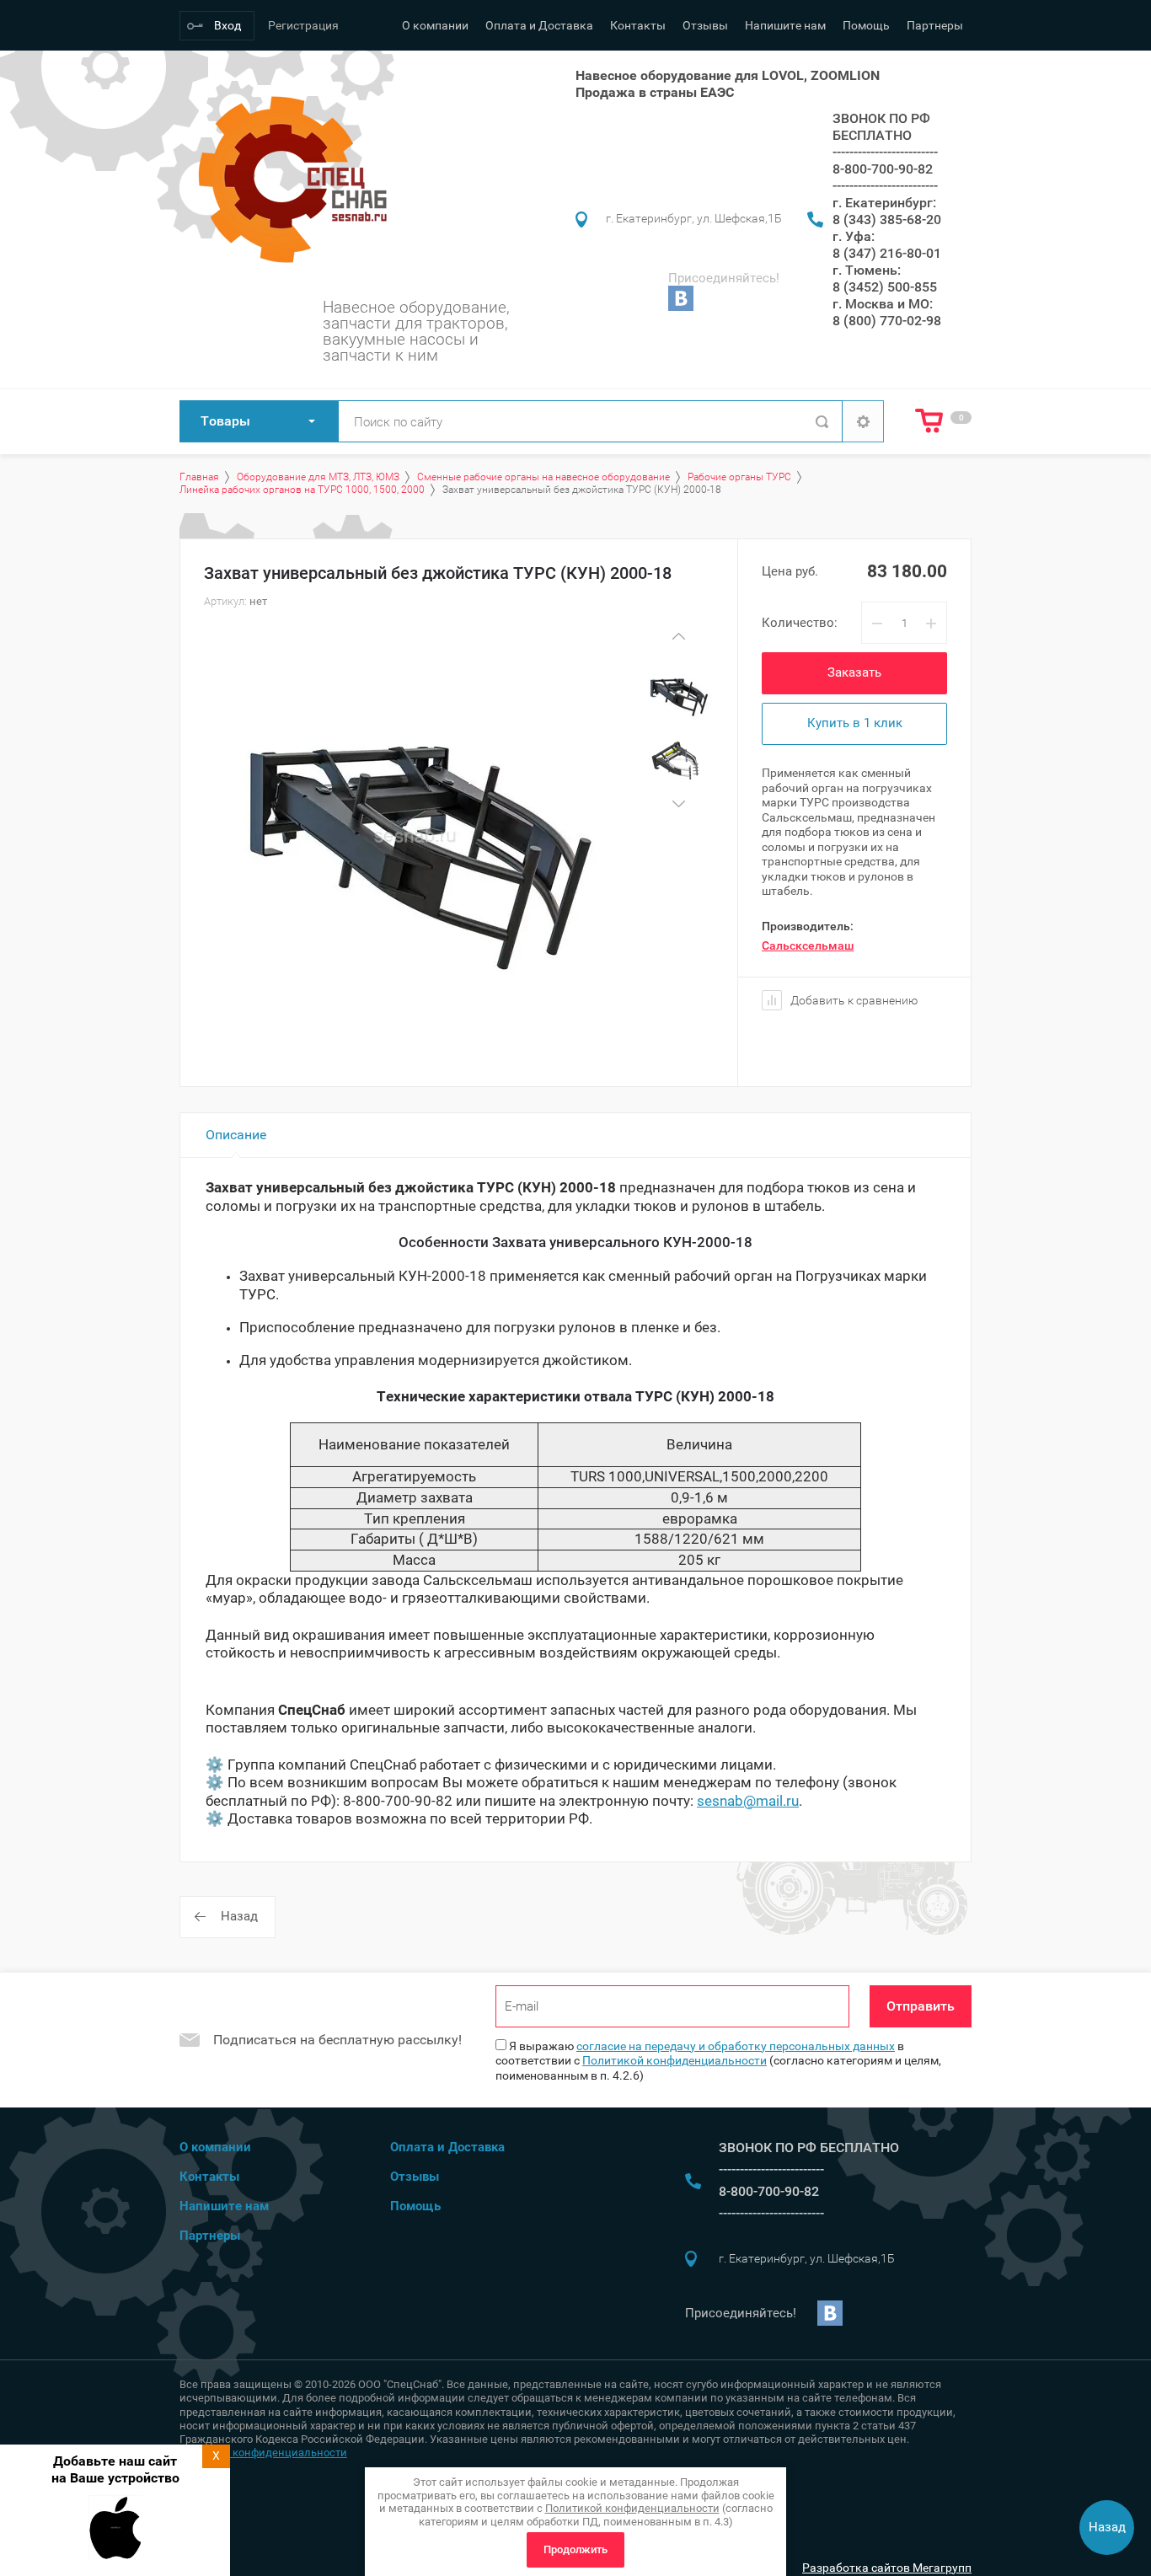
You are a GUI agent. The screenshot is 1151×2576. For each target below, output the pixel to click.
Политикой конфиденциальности (675, 2060)
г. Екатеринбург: (884, 203)
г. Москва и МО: (883, 304)
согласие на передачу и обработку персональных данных (736, 2046)
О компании (435, 25)
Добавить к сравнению (853, 1000)
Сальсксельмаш (808, 945)
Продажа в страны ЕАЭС (655, 92)
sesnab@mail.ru (748, 1801)
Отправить (921, 2006)
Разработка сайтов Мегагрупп (887, 2568)
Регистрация (303, 25)
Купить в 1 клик (855, 723)
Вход (228, 25)
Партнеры (935, 25)
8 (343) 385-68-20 (887, 220)
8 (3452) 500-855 (885, 287)
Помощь (866, 25)
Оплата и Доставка (539, 25)
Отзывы (705, 25)
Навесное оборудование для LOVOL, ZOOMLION (728, 75)
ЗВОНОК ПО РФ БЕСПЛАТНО (881, 127)
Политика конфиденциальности (263, 2453)
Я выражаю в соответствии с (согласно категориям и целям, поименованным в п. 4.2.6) (718, 2061)
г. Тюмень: (867, 270)
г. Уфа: (854, 236)
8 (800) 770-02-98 (887, 321)
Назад (239, 1916)
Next (678, 803)
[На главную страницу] (288, 179)
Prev (678, 636)
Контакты (638, 25)
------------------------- (885, 152)
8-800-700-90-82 (883, 169)
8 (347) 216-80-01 (887, 253)
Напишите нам (785, 25)
